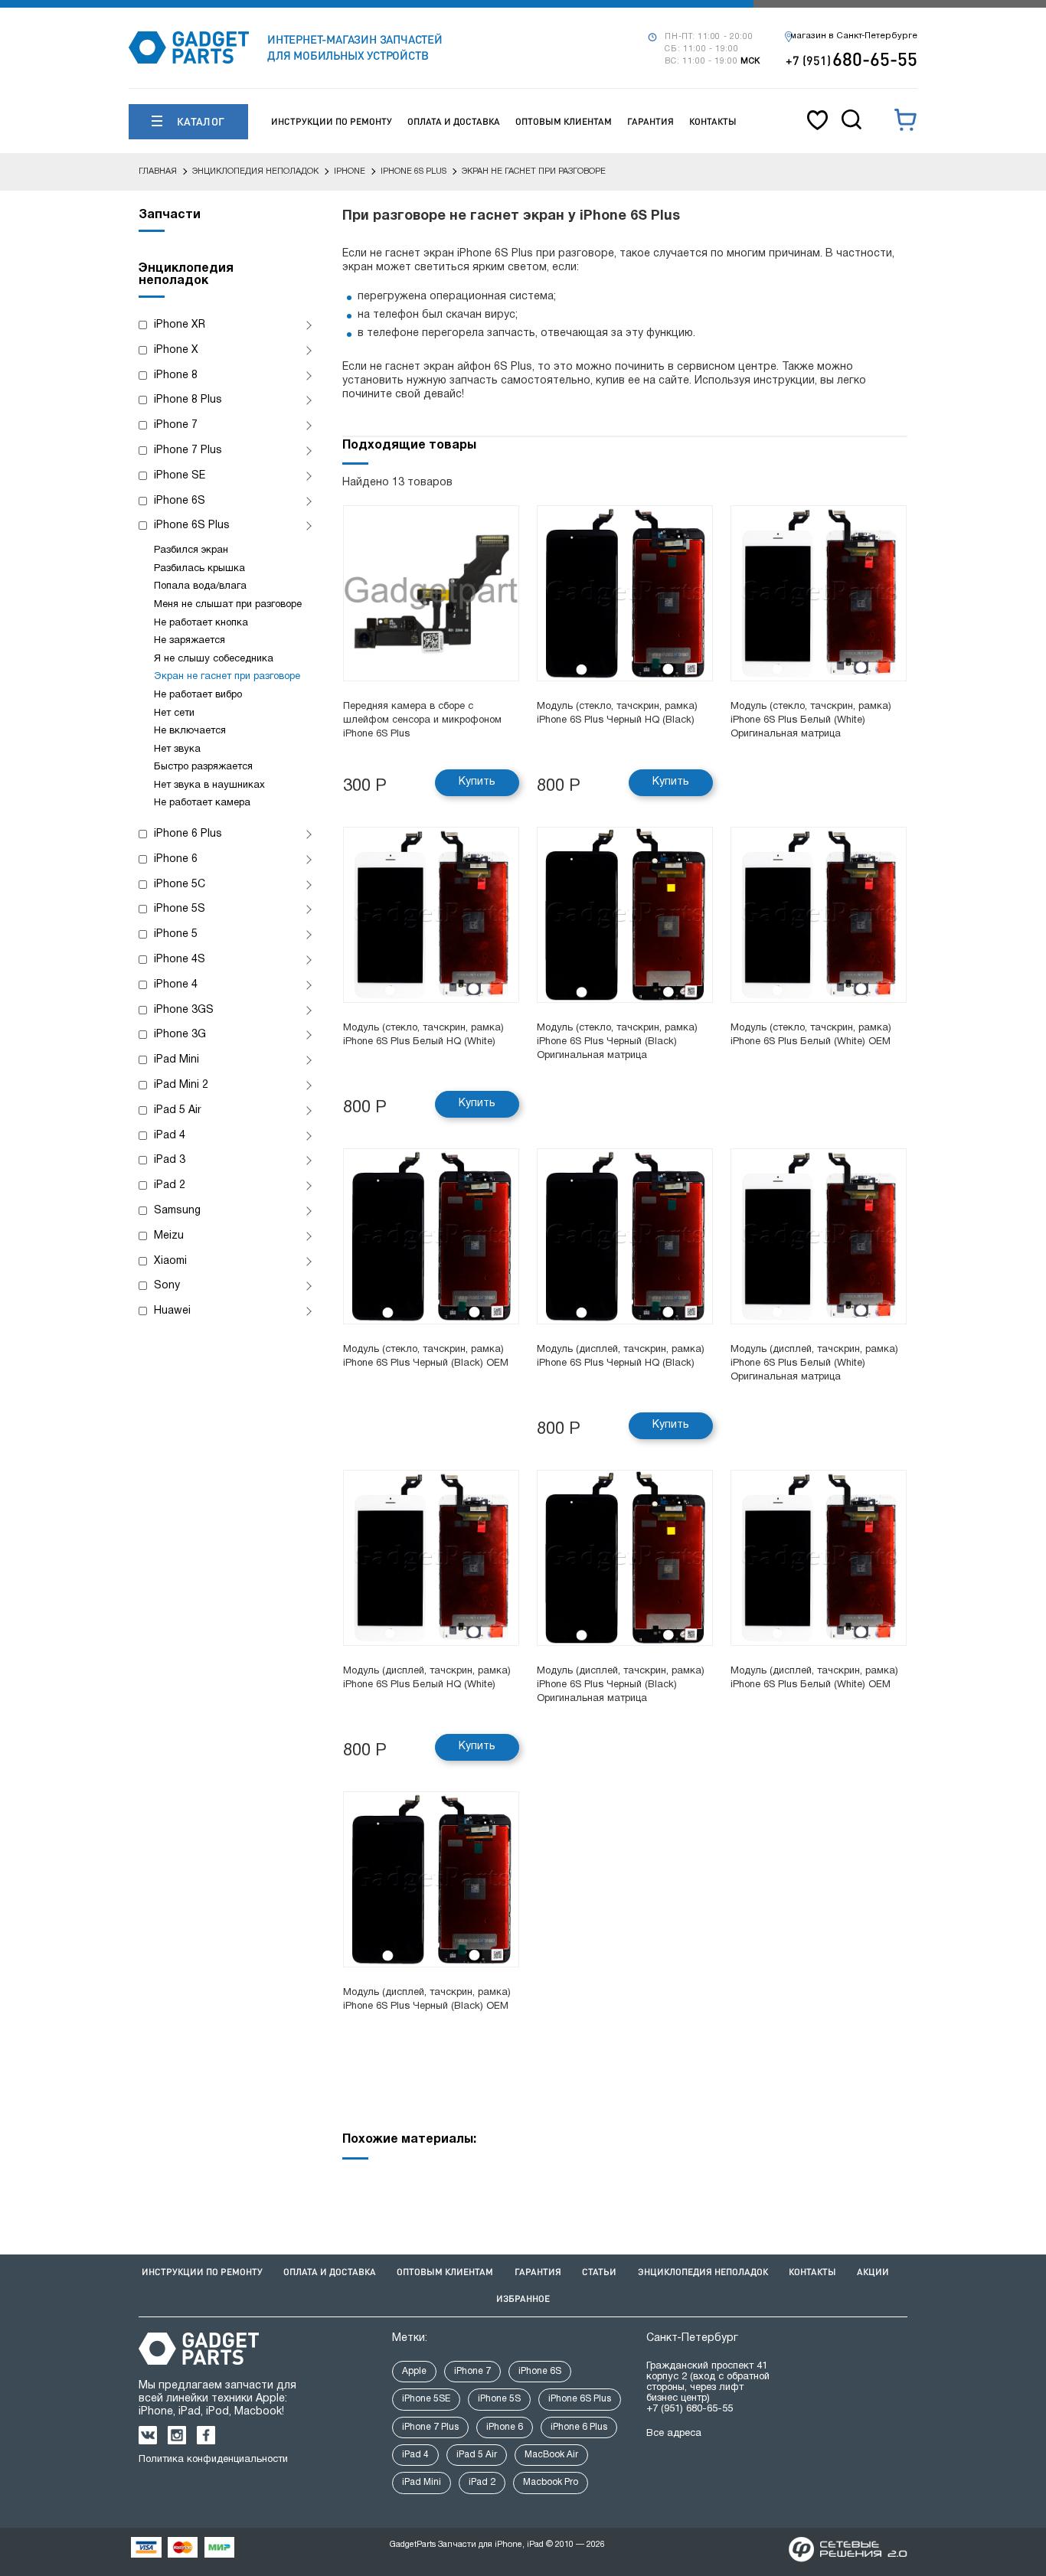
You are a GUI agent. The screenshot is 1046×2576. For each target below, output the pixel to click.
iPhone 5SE (426, 2399)
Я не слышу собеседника (214, 659)
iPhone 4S (180, 960)
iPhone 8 (176, 375)
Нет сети (174, 713)
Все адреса (674, 2434)
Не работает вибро (198, 695)
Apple (414, 2371)
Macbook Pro (551, 2482)
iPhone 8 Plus (188, 400)
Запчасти (170, 215)
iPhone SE (180, 476)
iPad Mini (177, 1060)
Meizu (169, 1236)
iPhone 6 (176, 859)
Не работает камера (202, 803)
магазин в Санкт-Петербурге (854, 36)
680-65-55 (852, 59)
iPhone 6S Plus (192, 526)
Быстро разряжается (203, 767)
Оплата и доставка (454, 121)
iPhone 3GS (184, 1010)
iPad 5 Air (178, 1110)
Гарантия (650, 121)
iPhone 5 (176, 934)
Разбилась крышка (199, 569)
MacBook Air (551, 2455)
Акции (873, 2272)
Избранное (523, 2298)
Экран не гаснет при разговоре (227, 677)
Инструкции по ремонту (332, 121)
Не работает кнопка (201, 623)
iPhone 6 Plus (188, 834)
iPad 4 (170, 1136)
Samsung (177, 1211)
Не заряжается (190, 641)
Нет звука (177, 749)
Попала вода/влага (200, 586)
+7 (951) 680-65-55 (690, 2409)
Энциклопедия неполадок (703, 2272)
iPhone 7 (176, 425)
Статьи (599, 2272)
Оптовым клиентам (564, 121)
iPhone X (176, 350)
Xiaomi (170, 1261)
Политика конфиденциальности (213, 2460)
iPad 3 (170, 1160)
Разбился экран (191, 550)
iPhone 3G (180, 1035)
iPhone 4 (176, 985)
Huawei (172, 1311)
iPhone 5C (180, 885)
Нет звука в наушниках (209, 785)
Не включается (190, 731)
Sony (167, 1286)
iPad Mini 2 (181, 1085)
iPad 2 (170, 1185)
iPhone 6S (180, 501)
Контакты (713, 121)
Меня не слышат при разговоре (228, 605)
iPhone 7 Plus (188, 451)
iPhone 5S (180, 909)
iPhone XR (180, 325)
